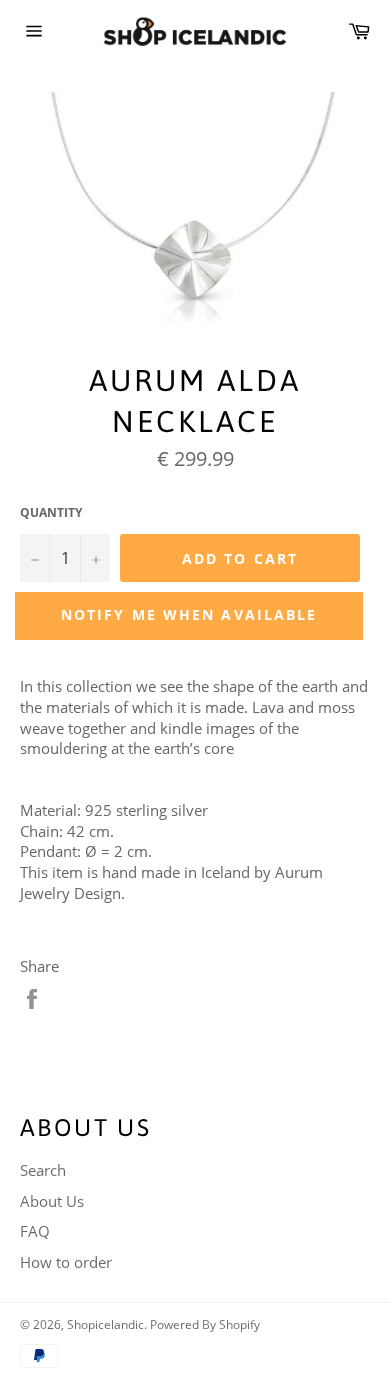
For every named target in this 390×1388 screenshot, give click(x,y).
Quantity (51, 513)
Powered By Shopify (205, 1324)
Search (43, 1170)
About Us (52, 1201)
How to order (66, 1262)
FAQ (35, 1231)
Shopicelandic (105, 1324)
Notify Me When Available (189, 614)
